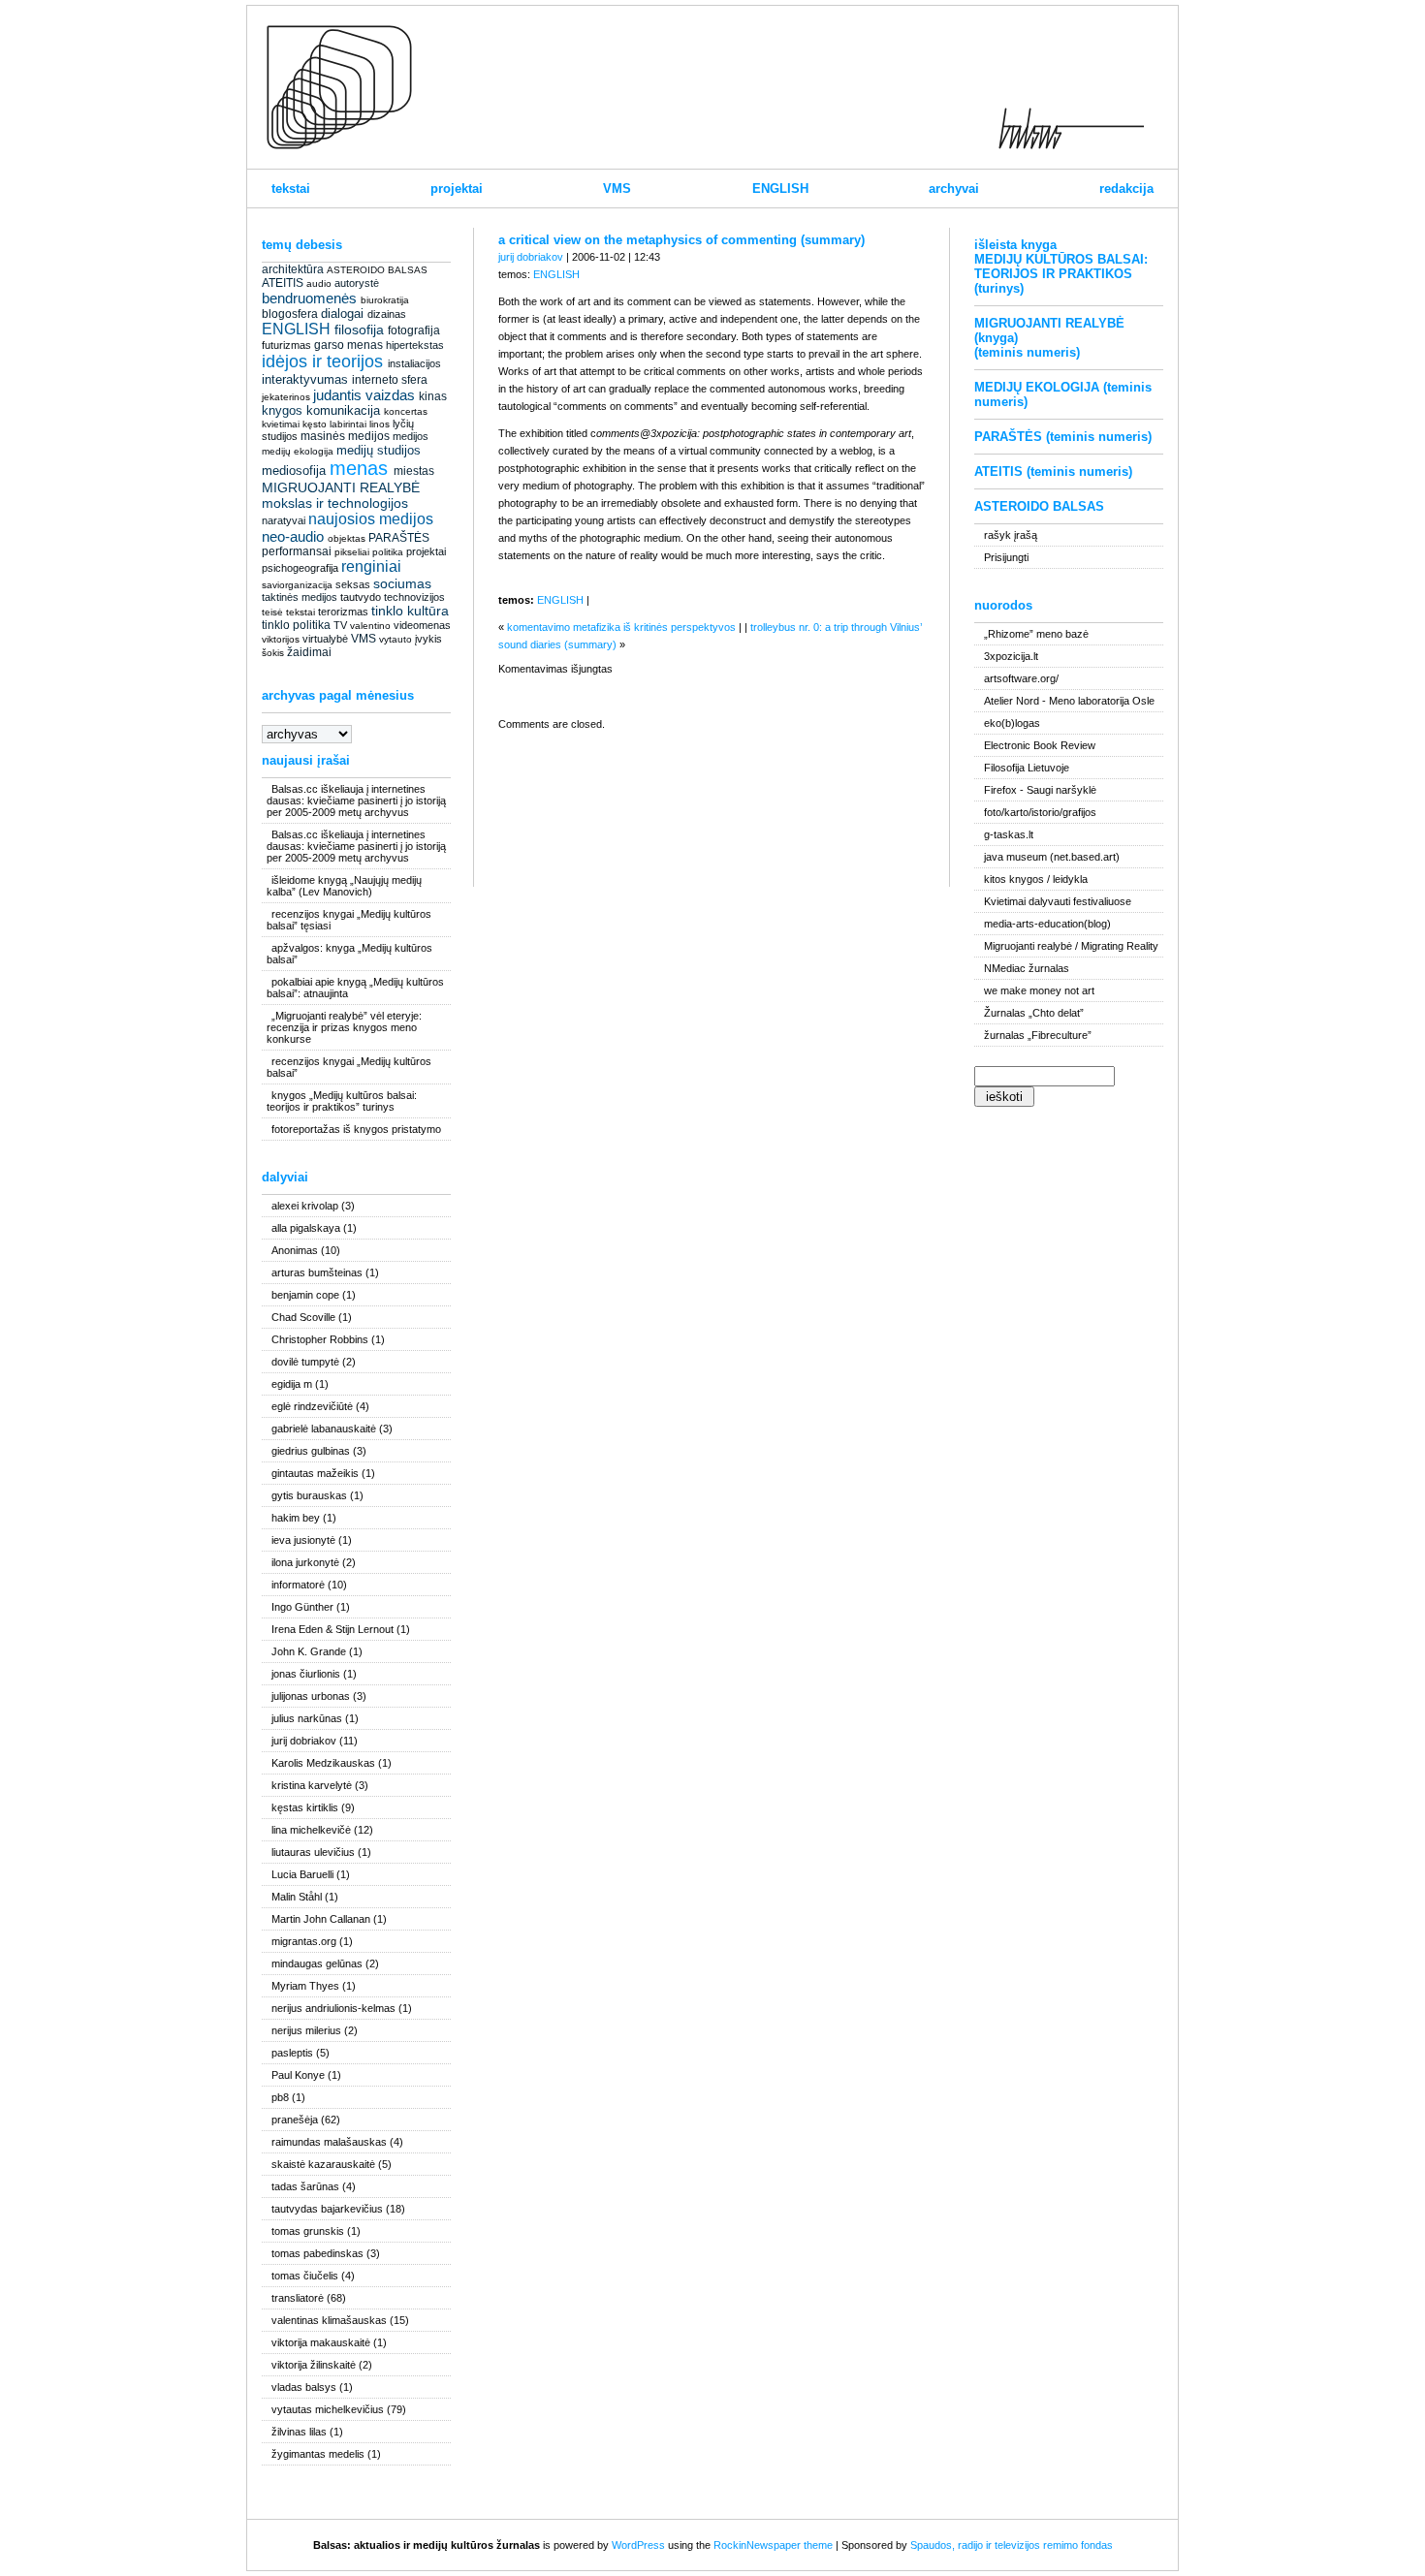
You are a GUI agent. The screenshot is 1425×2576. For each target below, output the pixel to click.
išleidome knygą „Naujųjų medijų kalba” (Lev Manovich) (344, 886)
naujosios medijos (371, 519)
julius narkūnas (307, 1718)
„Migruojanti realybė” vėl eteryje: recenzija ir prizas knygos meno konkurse (344, 1027)
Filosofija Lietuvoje (1027, 768)
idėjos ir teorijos (322, 361)
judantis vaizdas (364, 395)
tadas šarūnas (305, 2186)
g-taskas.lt (1009, 834)
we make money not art (1039, 990)
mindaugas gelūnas (317, 1963)
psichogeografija (300, 568)
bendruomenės (309, 298)
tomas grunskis (308, 2231)
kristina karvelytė (312, 1785)
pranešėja (295, 2120)
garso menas (348, 345)
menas (359, 468)
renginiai (371, 566)
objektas (347, 538)
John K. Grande (309, 1651)
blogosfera (290, 314)
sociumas (402, 583)
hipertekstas (415, 345)
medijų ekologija (298, 451)
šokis (273, 653)
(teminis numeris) (1027, 352)
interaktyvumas (305, 379)
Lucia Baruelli (302, 1874)
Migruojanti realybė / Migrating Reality (1071, 946)
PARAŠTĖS (399, 538)
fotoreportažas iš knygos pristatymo (356, 1129)
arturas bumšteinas (317, 1272)
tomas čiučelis (305, 2276)
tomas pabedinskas (317, 2253)
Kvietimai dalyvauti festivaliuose (1058, 901)
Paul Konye (298, 2075)
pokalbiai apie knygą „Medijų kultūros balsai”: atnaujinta (355, 988)
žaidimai (309, 652)
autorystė (357, 283)
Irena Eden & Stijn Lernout (332, 1629)
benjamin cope (305, 1295)
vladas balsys (304, 2387)
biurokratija (385, 300)
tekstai (291, 188)
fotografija (414, 330)
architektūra (293, 269)
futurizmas (286, 345)
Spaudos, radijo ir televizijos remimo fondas (1012, 2545)
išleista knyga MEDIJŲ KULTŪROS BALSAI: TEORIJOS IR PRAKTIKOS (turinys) (1061, 267)
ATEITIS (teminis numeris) (1053, 471)
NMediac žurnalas (1027, 968)
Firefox (1000, 790)
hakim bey (296, 1518)
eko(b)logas (1012, 723)
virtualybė (325, 639)
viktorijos (281, 639)
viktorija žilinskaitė (314, 2365)
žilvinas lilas (299, 2432)
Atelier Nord (1012, 701)
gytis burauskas (309, 1495)
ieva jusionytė (303, 1540)
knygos (282, 410)
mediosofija (294, 471)
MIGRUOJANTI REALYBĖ (341, 487)
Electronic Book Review (1040, 745)
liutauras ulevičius (313, 1852)
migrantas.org (304, 1941)
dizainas (387, 314)
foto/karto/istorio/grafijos (1040, 812)
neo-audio (293, 536)
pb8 (280, 2097)
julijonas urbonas (311, 1696)
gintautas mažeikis (315, 1473)
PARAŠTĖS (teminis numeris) (1063, 437)
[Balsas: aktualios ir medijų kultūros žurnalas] (339, 145)
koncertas (406, 411)
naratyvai (284, 520)
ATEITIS (283, 283)
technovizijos (414, 597)
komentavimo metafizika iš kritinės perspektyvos (621, 627)
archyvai (954, 188)
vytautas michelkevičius (328, 2409)
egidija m (292, 1384)
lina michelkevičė (311, 1830)
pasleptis (292, 2053)
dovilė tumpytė (305, 1362)
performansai (297, 551)
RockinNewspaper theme (773, 2545)
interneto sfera (390, 380)
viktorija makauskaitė (321, 2342)
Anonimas (295, 1250)
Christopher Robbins (320, 1339)
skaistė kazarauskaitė (323, 2164)
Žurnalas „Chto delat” (1034, 1013)
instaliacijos (414, 363)
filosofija (359, 330)
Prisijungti (1006, 557)
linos (380, 424)
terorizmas (343, 612)
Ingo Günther (302, 1607)
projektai (457, 188)
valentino (370, 626)
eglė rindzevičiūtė (312, 1406)
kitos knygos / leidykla (1036, 879)
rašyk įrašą (1011, 535)
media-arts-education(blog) (1047, 924)
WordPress (638, 2545)
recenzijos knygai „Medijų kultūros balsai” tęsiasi (349, 920)
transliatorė (298, 2298)
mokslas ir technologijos (335, 503)
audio (319, 283)
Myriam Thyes (305, 1986)
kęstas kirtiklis (305, 1807)
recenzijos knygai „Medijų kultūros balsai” (349, 1067)
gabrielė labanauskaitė (324, 1429)
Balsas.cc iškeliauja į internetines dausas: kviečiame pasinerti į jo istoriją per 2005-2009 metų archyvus (356, 801)
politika (388, 552)
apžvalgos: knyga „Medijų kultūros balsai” (349, 954)
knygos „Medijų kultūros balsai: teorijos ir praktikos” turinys (342, 1101)
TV (340, 625)
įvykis (428, 639)
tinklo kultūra (410, 611)
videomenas (422, 625)
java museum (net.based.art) (1052, 857)
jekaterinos (286, 397)
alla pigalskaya (306, 1228)
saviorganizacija (297, 585)
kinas (433, 396)
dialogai (342, 314)
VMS (617, 188)
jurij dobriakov (304, 1741)
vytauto (396, 639)
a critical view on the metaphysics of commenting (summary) (681, 240)
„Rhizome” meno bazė (1036, 634)
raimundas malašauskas (329, 2142)
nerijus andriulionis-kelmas (333, 2008)
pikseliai (352, 552)
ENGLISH (780, 188)
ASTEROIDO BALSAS (377, 270)
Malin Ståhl (297, 1897)
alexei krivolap (305, 1206)
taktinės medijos (300, 597)
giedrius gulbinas (311, 1451)
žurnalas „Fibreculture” (1038, 1035)
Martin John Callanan (321, 1919)
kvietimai (281, 424)
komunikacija (343, 410)
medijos (411, 436)
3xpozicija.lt (1011, 656)
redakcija (1126, 188)
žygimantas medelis (318, 2454)
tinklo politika (296, 625)
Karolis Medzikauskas (323, 1763)
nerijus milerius (306, 2030)
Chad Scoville (303, 1317)
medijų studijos (379, 450)
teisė (272, 612)
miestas (414, 471)
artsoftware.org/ (1021, 678)
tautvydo (361, 597)
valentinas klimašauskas (329, 2320)
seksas (353, 584)
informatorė (298, 1585)
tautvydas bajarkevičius (327, 2209)
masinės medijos (345, 436)
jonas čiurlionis (306, 1674)
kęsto (315, 424)
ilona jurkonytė (305, 1562)
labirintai (348, 424)
